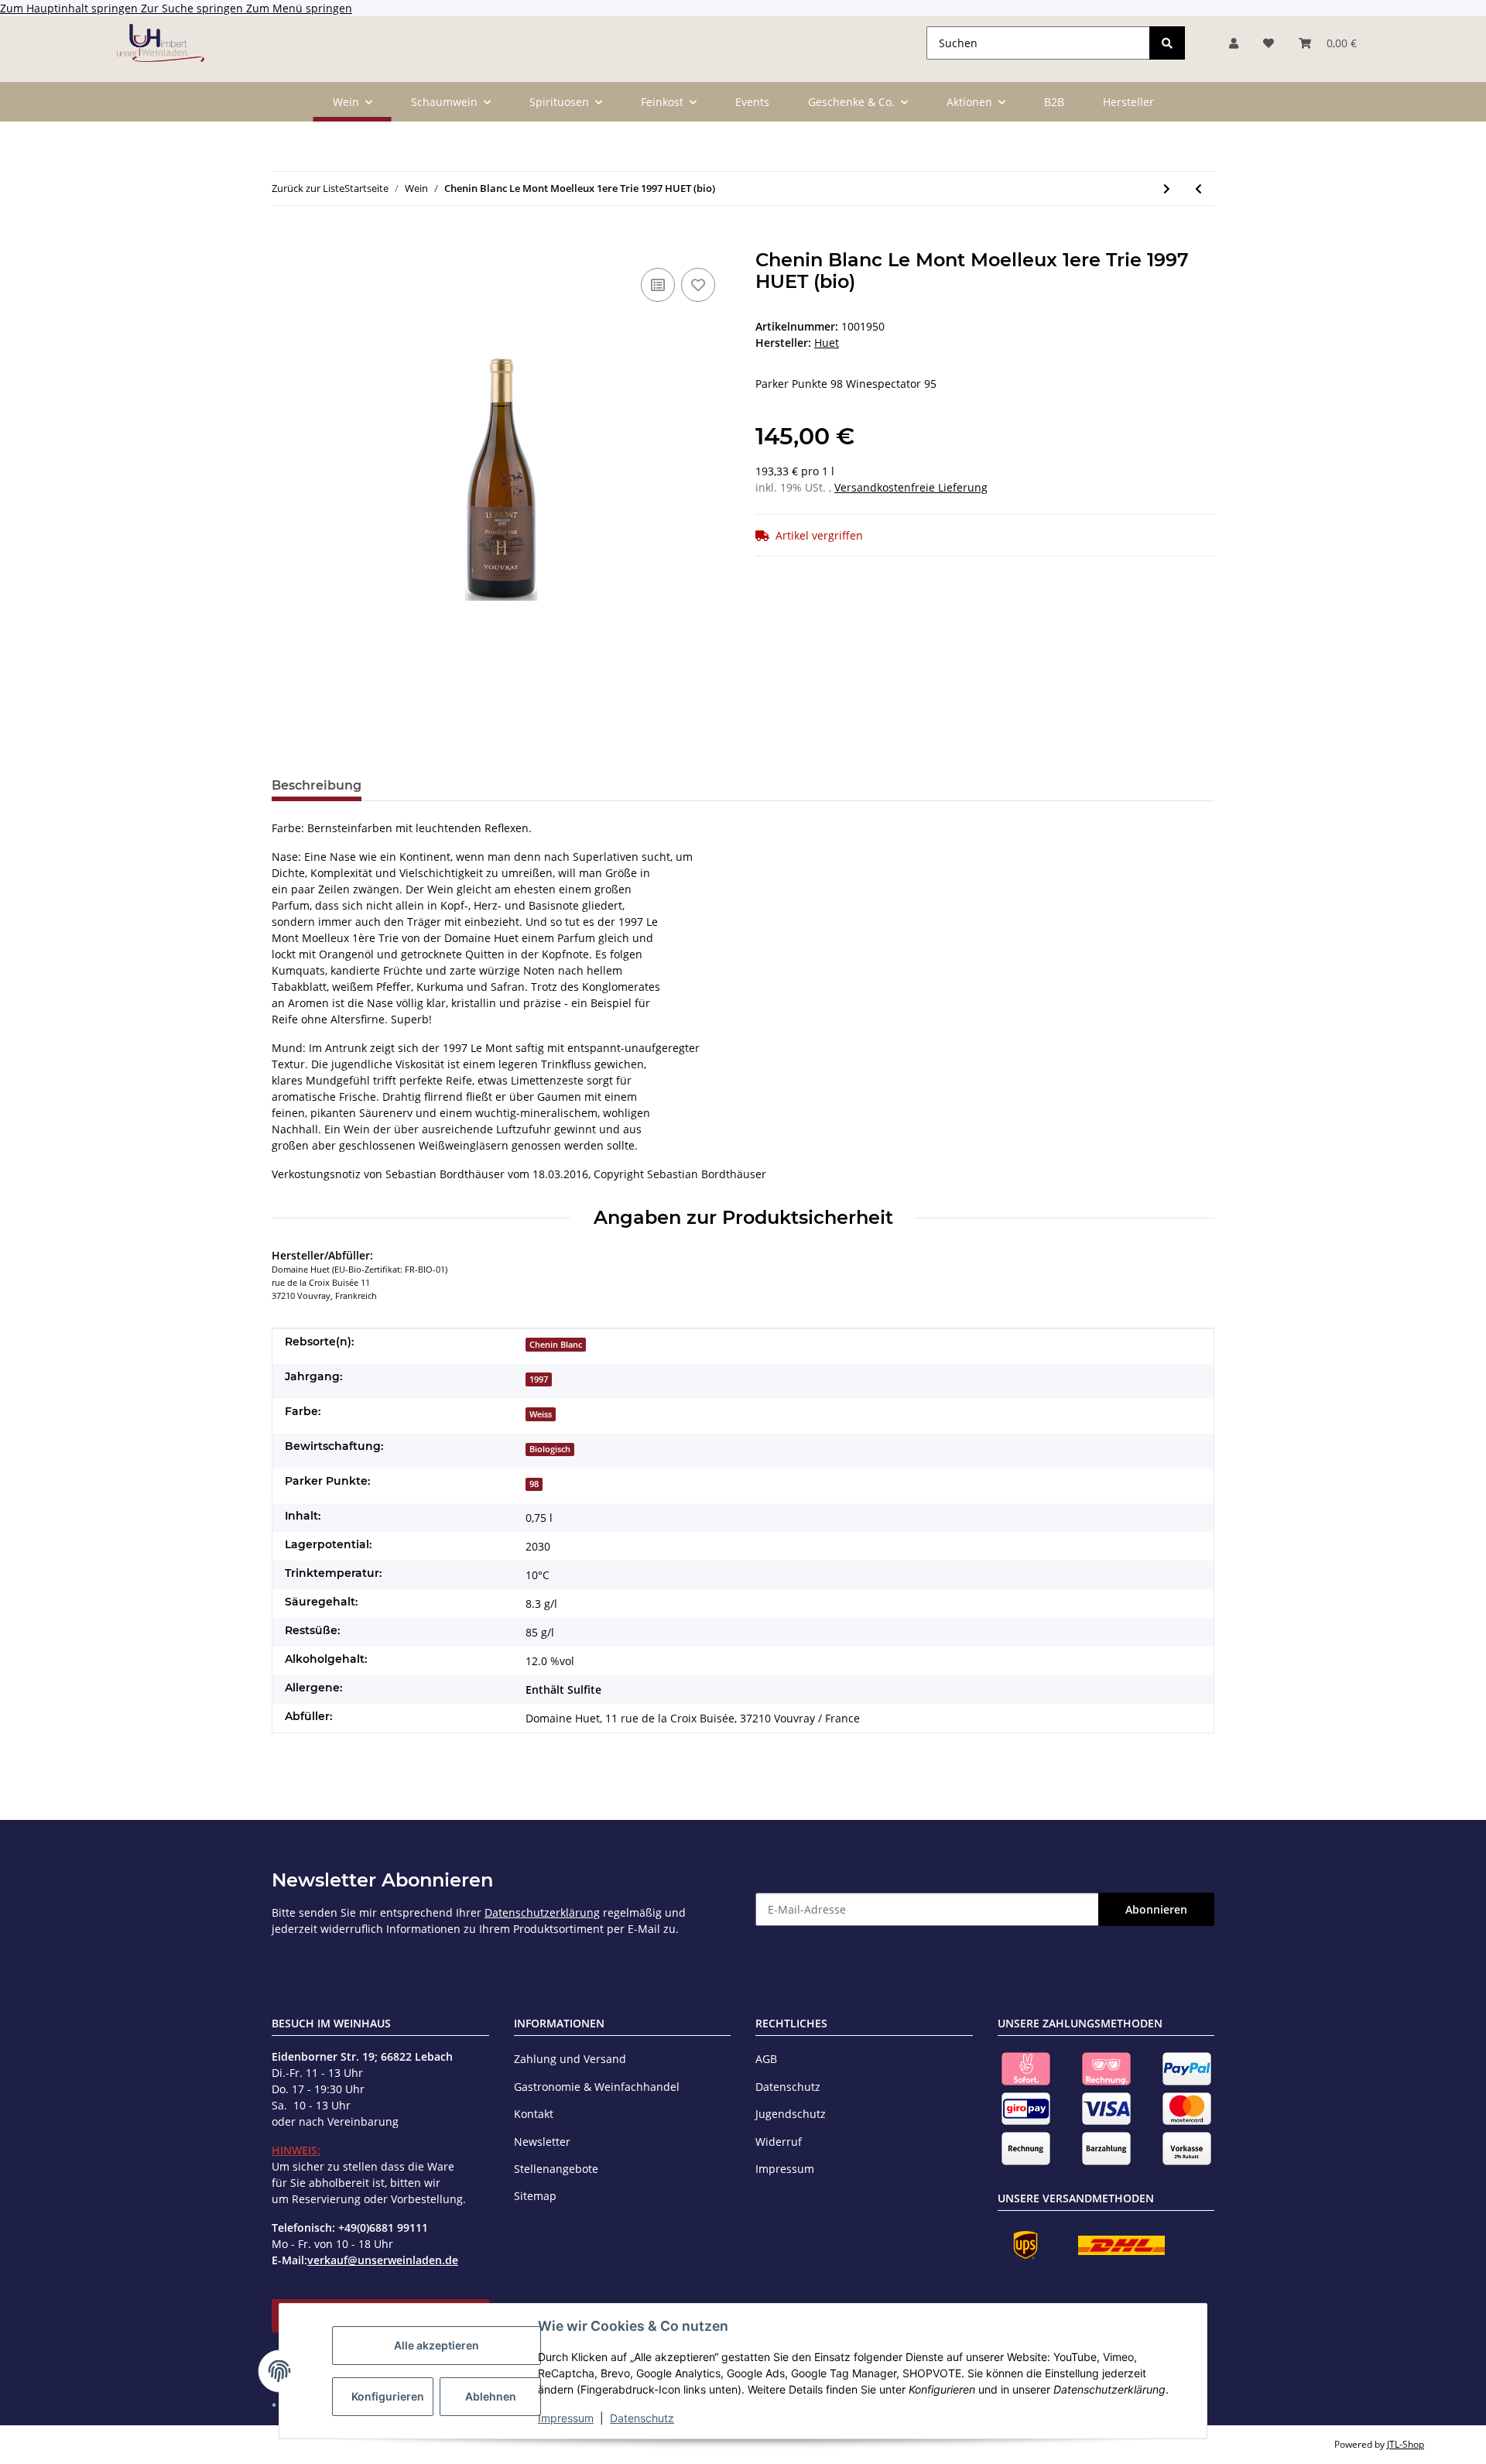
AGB (766, 2059)
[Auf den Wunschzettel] (698, 285)
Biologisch (550, 1449)
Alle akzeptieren (437, 2345)
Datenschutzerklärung (542, 1912)
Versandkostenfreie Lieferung (911, 487)
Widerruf (779, 2142)
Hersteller (1128, 102)
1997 (539, 1379)
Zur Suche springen (193, 8)
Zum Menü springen (299, 8)
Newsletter (542, 2142)
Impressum (566, 2418)
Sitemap (535, 2196)
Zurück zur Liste (308, 188)
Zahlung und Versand (570, 2059)
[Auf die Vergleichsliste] (658, 285)
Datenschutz (642, 2418)
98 (534, 1484)
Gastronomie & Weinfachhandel (597, 2087)
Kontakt (534, 2114)
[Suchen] (1167, 43)
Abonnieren (1156, 1909)
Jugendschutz (791, 2114)
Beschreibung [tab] (317, 785)
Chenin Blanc (556, 1345)
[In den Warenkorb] (284, 241)
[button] (1234, 43)
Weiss (541, 1414)
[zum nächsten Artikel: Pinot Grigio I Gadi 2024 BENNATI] (1167, 188)
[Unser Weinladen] (161, 43)
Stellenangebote (556, 2169)
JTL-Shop (1406, 2444)
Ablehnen (491, 2396)
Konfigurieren (388, 2396)
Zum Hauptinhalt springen (70, 8)
